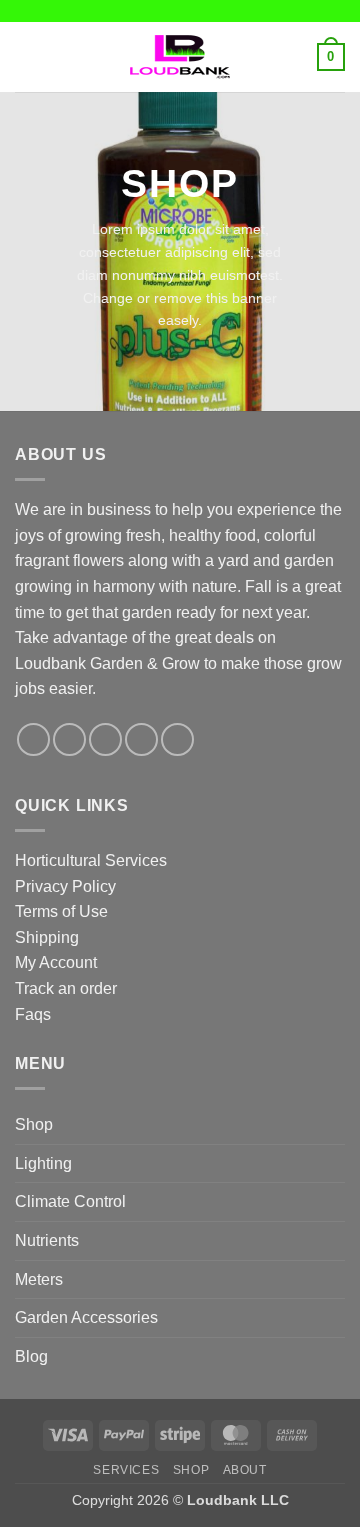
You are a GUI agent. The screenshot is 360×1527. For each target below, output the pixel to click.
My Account (56, 962)
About (245, 1470)
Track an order (66, 988)
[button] (27, 56)
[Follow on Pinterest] (177, 739)
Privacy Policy (65, 886)
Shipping (47, 937)
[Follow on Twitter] (105, 739)
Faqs (33, 1014)
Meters (39, 1279)
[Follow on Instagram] (69, 739)
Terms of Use (61, 911)
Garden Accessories (86, 1317)
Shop (34, 1124)
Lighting (43, 1163)
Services (126, 1470)
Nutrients (47, 1240)
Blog (31, 1356)
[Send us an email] (141, 739)
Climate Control (70, 1201)
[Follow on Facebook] (33, 739)
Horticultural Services (91, 860)
